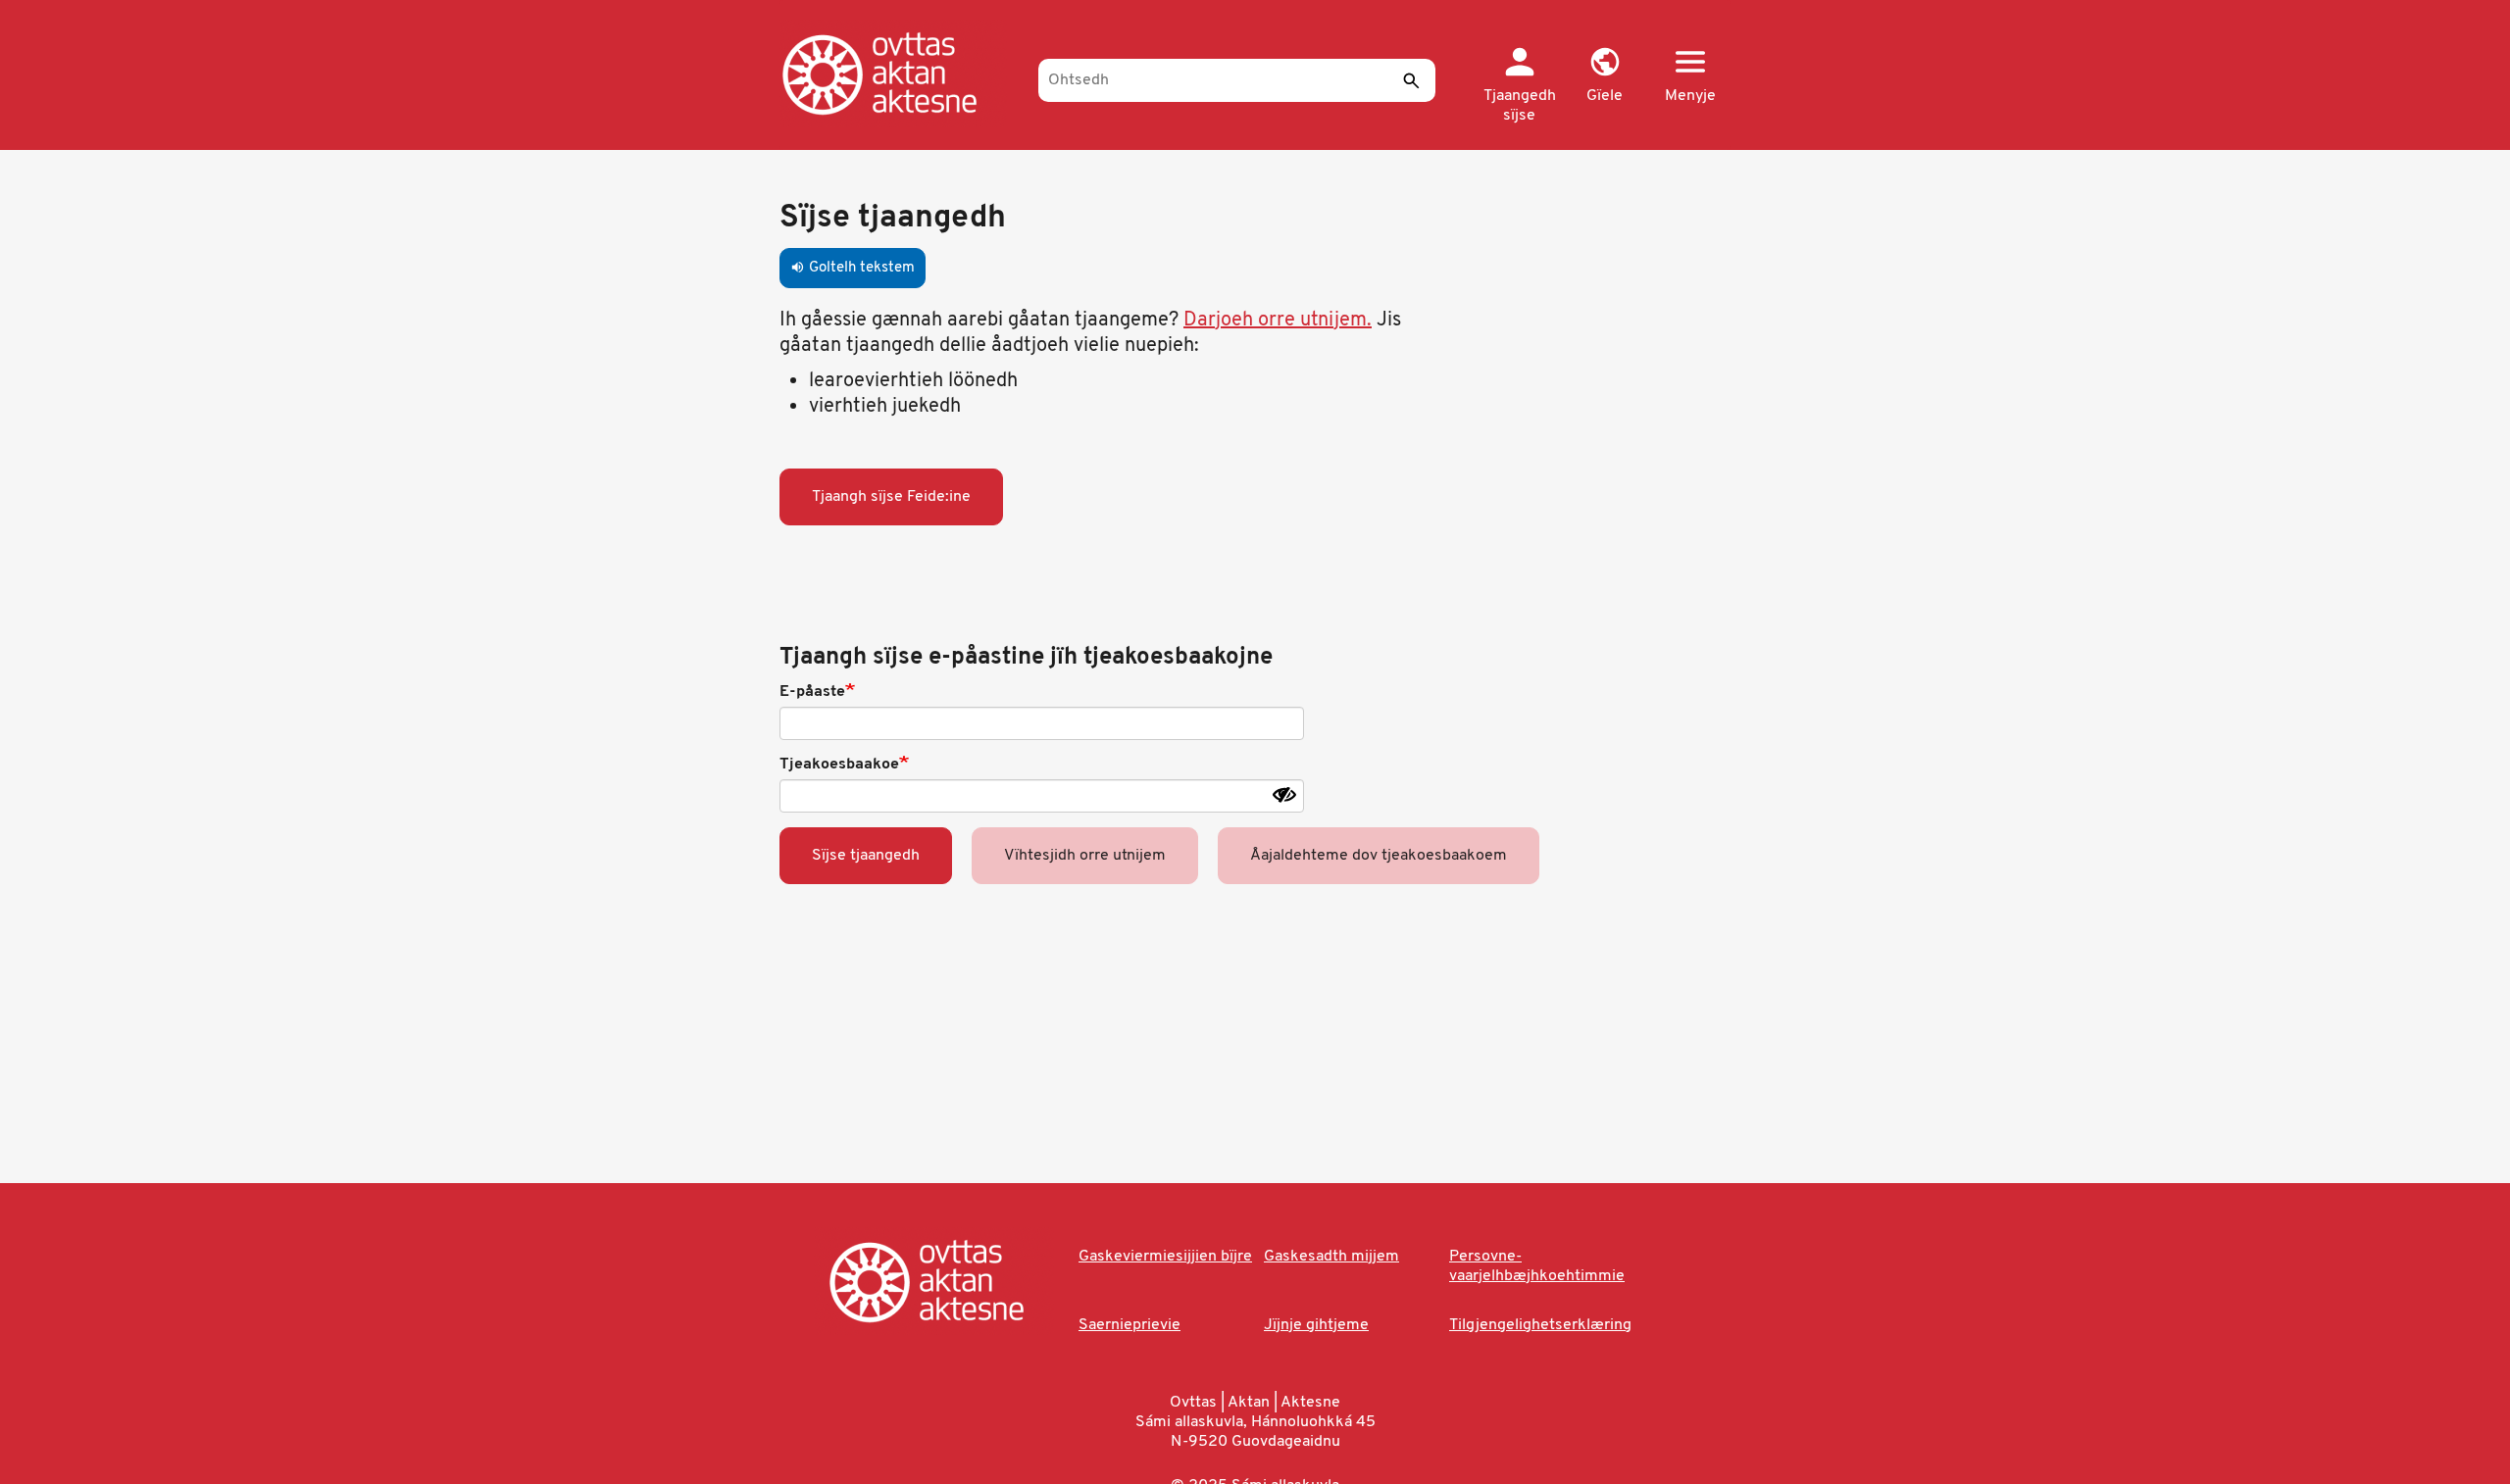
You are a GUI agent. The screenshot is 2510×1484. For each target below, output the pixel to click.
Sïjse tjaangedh (866, 856)
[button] (1605, 76)
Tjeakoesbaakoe (839, 765)
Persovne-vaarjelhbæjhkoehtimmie (1537, 1266)
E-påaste (812, 692)
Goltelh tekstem (853, 268)
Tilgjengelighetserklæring (1540, 1325)
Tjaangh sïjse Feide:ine (891, 497)
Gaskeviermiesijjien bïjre (1165, 1257)
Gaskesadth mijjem (1331, 1257)
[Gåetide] (900, 74)
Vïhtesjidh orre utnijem (1085, 856)
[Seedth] (1411, 80)
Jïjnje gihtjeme (1316, 1325)
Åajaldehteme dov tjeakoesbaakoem (1379, 856)
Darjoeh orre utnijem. (1278, 321)
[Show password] (1284, 795)
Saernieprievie (1129, 1325)
